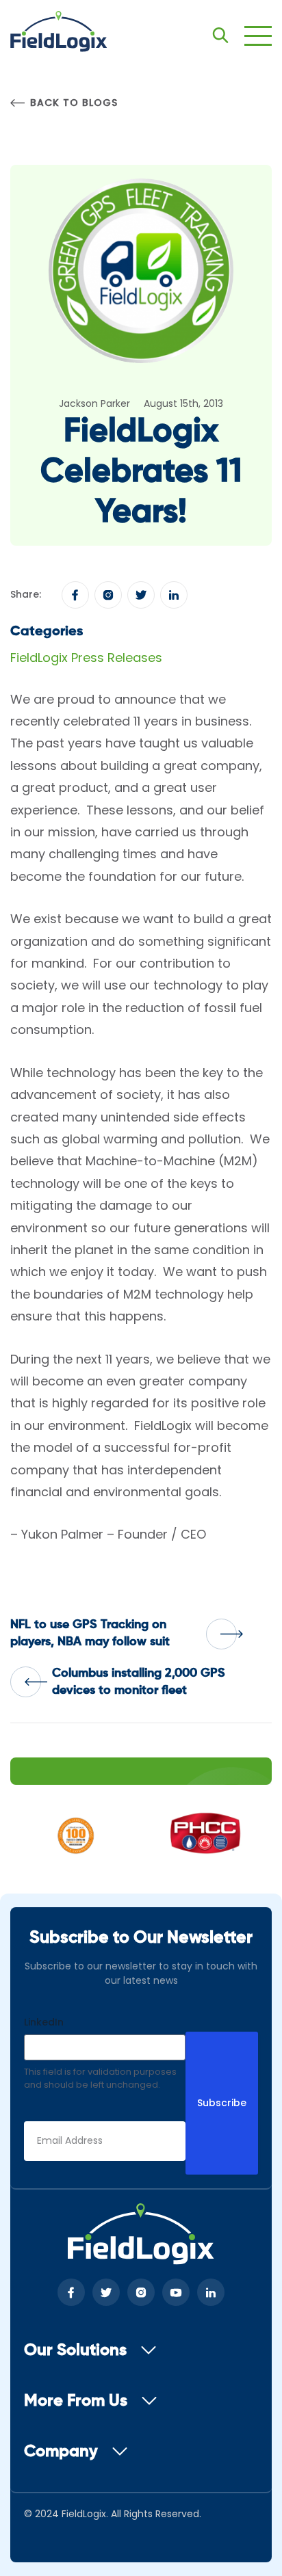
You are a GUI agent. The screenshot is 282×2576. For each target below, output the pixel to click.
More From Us (76, 2401)
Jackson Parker (94, 403)
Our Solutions (75, 2350)
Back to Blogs (74, 103)
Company (61, 2452)
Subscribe (222, 2103)
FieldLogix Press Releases (86, 658)
